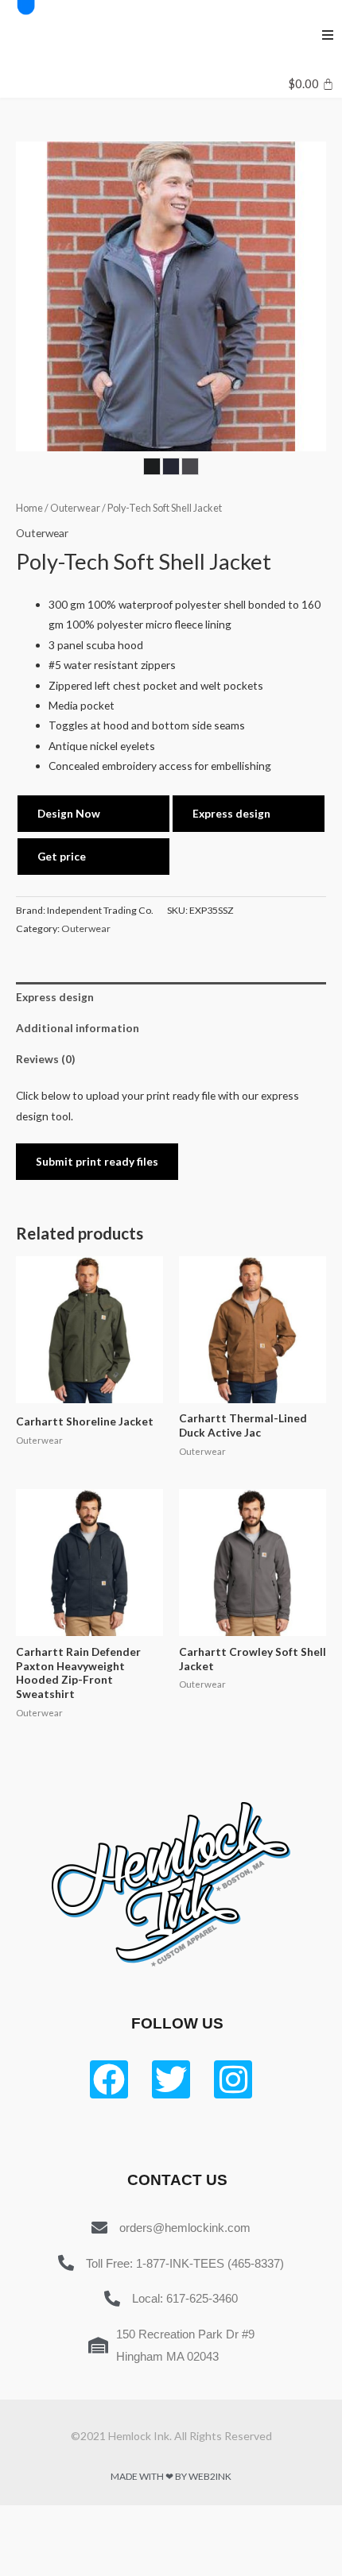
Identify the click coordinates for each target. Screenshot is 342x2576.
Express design (231, 813)
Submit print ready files (97, 1161)
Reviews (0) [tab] (45, 1059)
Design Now (69, 813)
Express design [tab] (55, 997)
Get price (62, 856)
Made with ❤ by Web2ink (171, 2476)
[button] (328, 35)
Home (29, 508)
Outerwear (75, 508)
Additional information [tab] (78, 1028)
